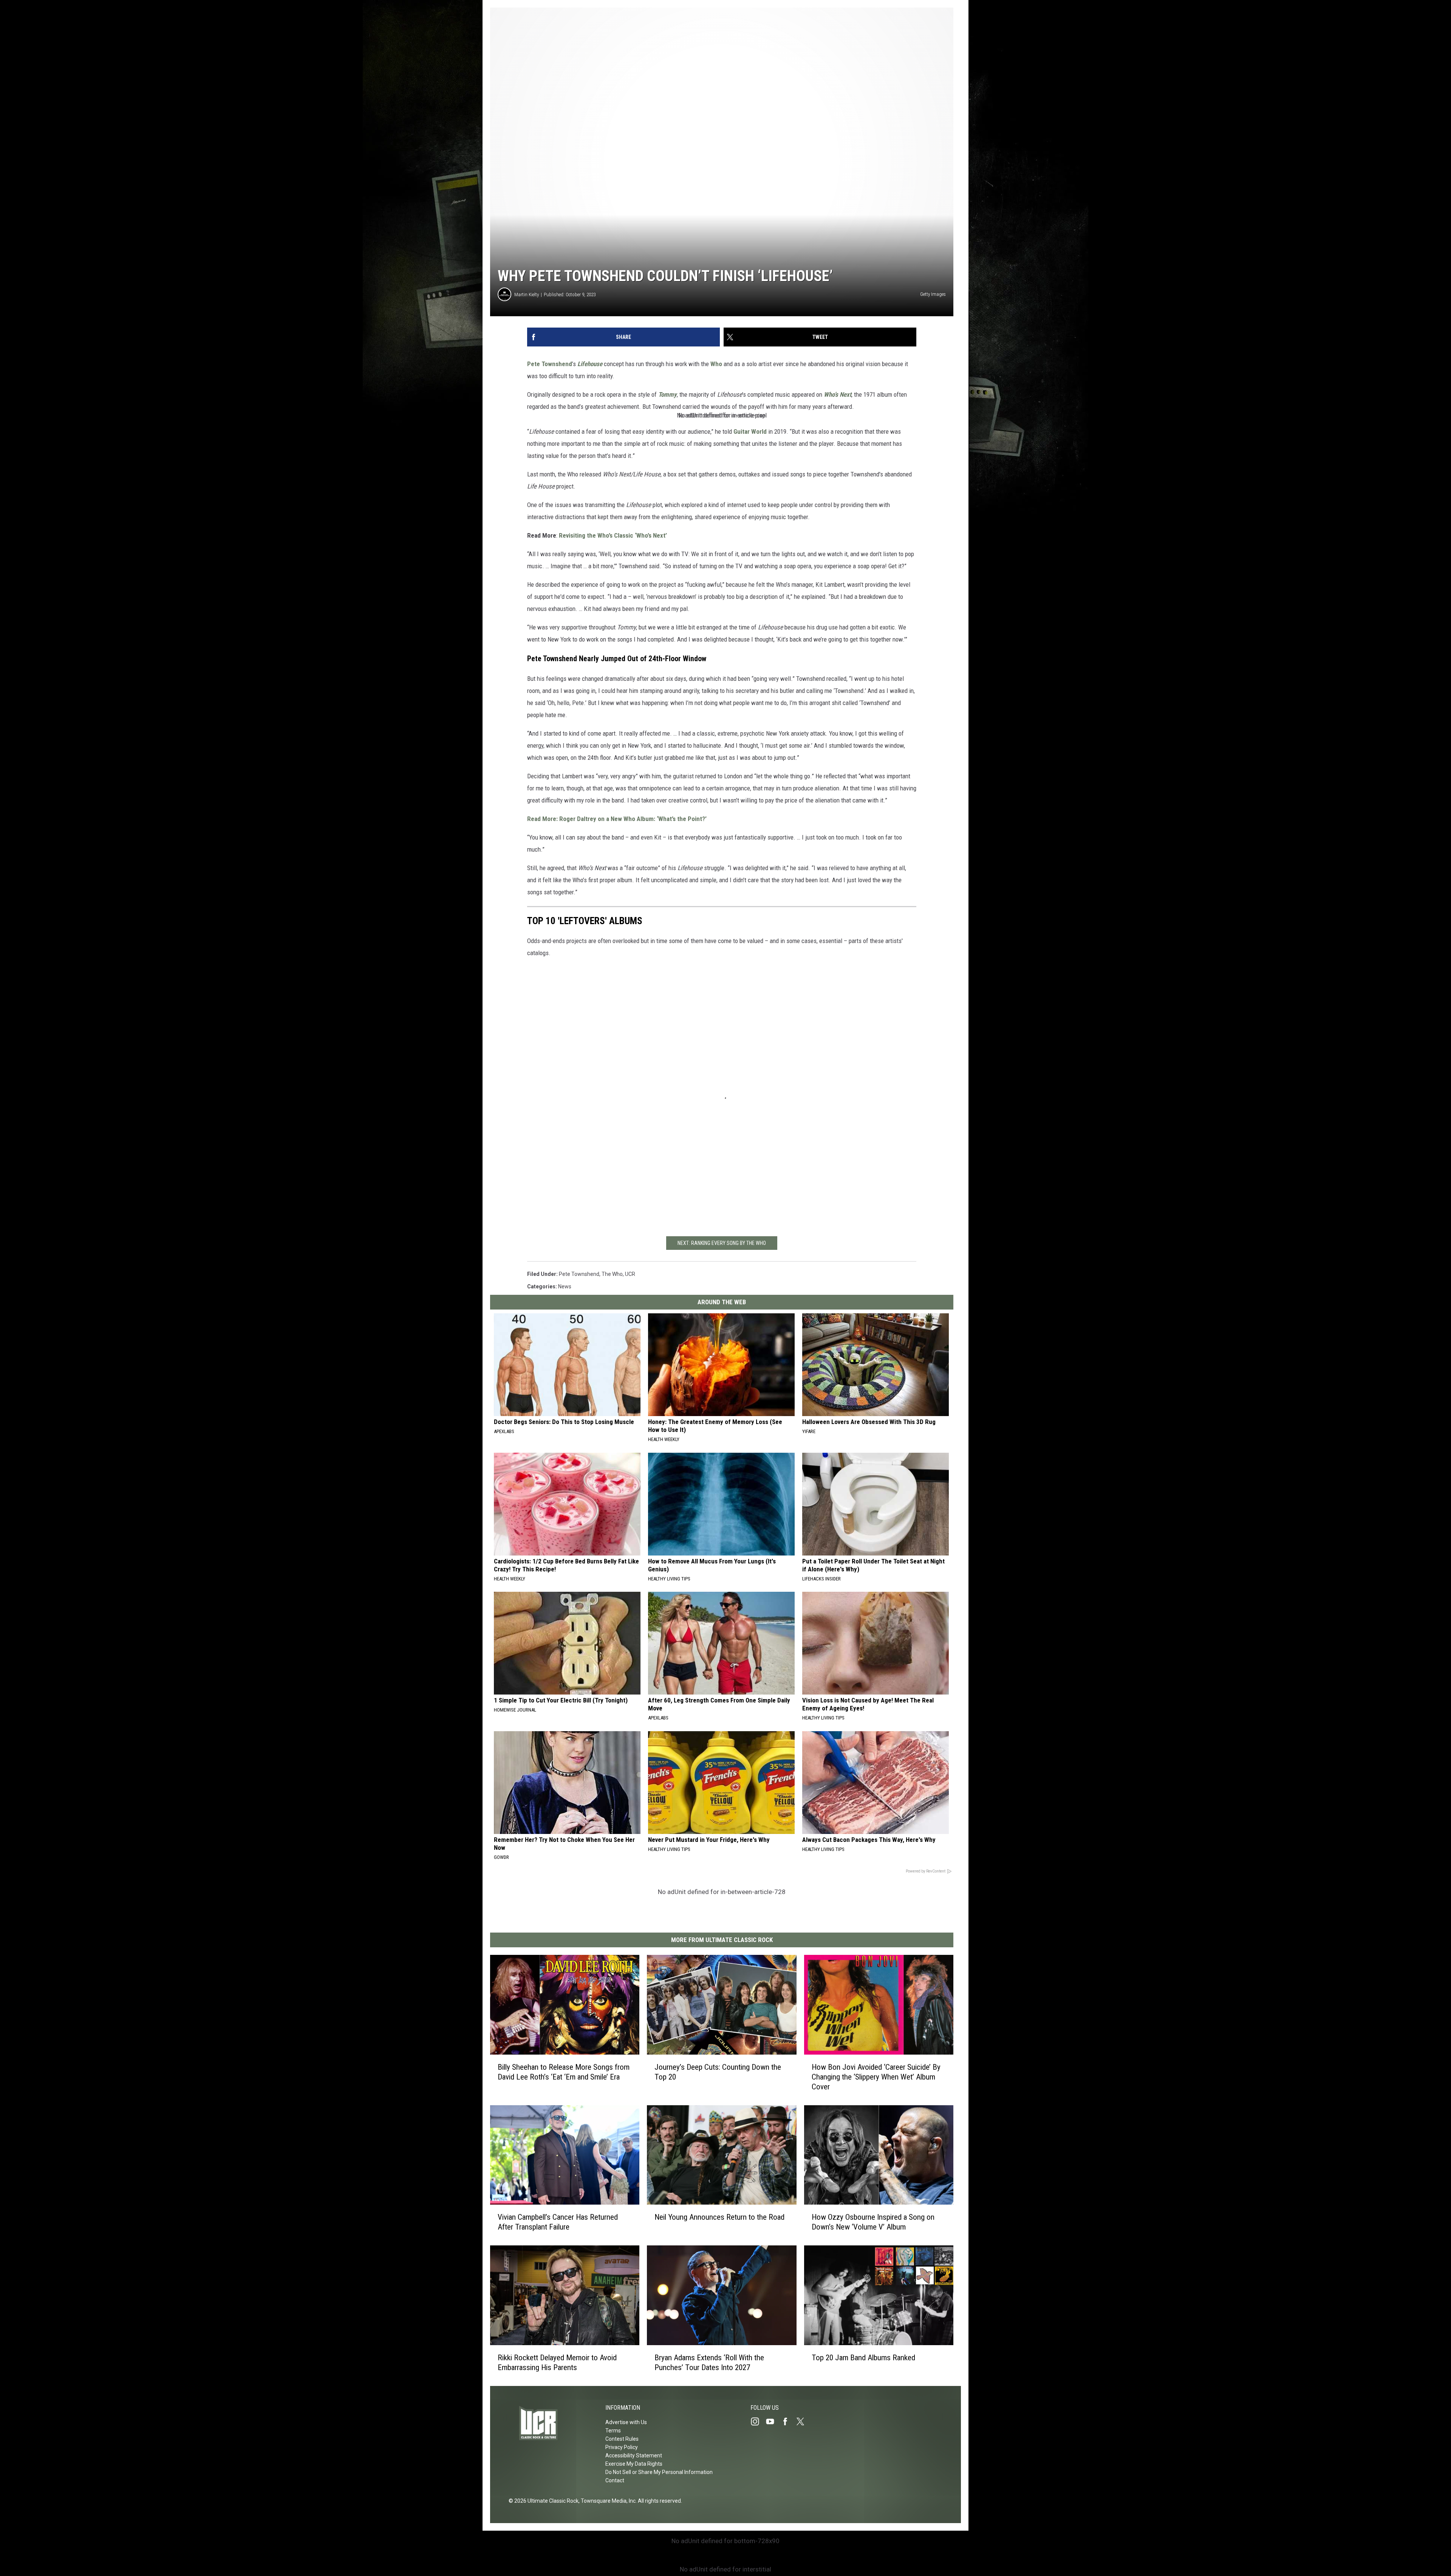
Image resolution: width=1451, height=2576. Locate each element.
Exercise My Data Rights (634, 2464)
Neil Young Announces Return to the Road (719, 2217)
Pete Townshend (550, 364)
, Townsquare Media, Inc (607, 2501)
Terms (613, 2431)
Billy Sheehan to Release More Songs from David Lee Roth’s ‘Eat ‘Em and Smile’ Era (564, 2072)
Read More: (542, 819)
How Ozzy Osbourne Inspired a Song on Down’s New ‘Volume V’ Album (873, 2222)
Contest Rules (622, 2439)
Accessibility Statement (634, 2455)
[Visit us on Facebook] (788, 2421)
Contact (615, 2480)
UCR (630, 1274)
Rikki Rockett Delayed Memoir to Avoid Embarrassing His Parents (557, 2363)
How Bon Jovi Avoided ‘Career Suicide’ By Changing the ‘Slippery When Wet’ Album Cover (876, 2077)
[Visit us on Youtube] (773, 2421)
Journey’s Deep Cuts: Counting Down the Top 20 (718, 2072)
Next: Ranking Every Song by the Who (722, 1243)
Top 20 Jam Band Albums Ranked (863, 2358)
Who (716, 364)
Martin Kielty (527, 295)
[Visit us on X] (803, 2421)
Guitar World (750, 431)
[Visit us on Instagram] (758, 2421)
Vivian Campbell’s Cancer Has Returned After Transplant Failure (558, 2222)
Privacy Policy (622, 2447)
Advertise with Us (626, 2422)
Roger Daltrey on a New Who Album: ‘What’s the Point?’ (633, 819)
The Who (612, 1274)
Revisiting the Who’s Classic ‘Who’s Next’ (614, 535)
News (565, 1286)
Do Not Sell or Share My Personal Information (659, 2472)
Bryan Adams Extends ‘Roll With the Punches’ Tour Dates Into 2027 (709, 2363)
